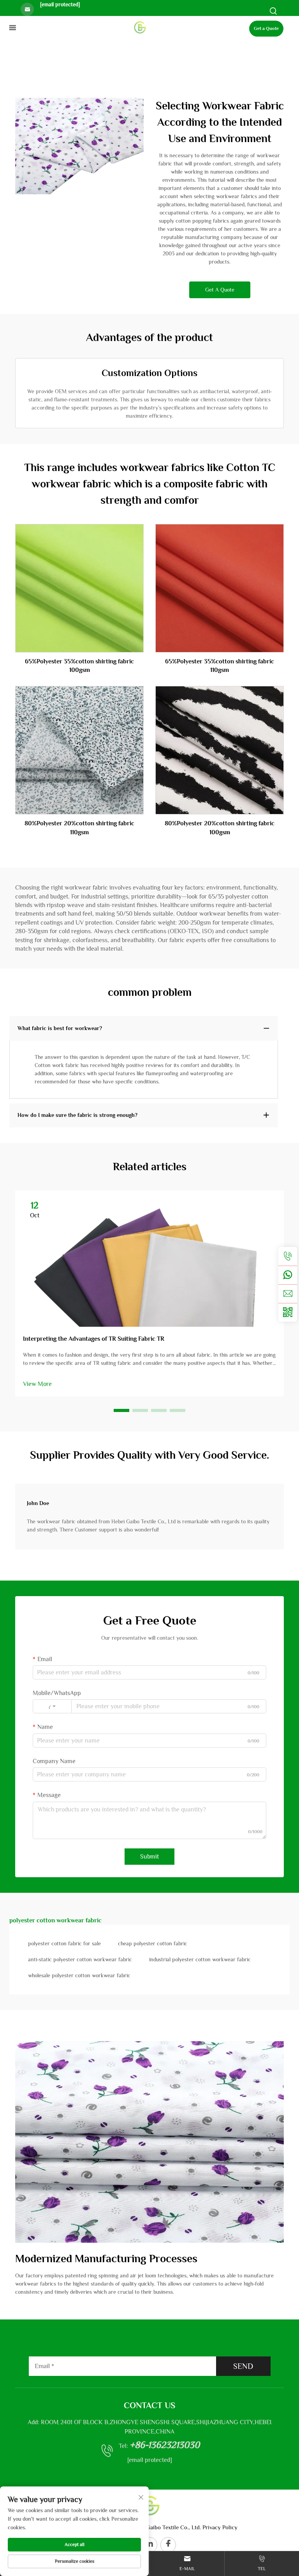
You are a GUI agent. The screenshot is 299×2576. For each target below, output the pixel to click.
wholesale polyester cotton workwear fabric (79, 1975)
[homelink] (140, 27)
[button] (121, 1410)
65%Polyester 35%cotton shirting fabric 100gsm (79, 666)
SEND (243, 2366)
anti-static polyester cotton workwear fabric (80, 1959)
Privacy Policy (220, 2527)
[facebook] (168, 2545)
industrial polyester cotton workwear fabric (200, 1959)
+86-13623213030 (165, 2445)
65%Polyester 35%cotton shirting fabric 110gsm (220, 666)
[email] (288, 1294)
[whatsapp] (288, 1275)
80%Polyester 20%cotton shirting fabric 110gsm (79, 828)
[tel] (288, 1256)
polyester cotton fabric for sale (64, 1943)
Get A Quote (220, 290)
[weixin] (288, 1312)
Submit (149, 1857)
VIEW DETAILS (80, 588)
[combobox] (52, 1706)
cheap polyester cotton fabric (153, 1943)
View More (37, 1384)
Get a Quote (266, 28)
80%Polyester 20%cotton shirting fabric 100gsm (220, 828)
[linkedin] (149, 2545)
